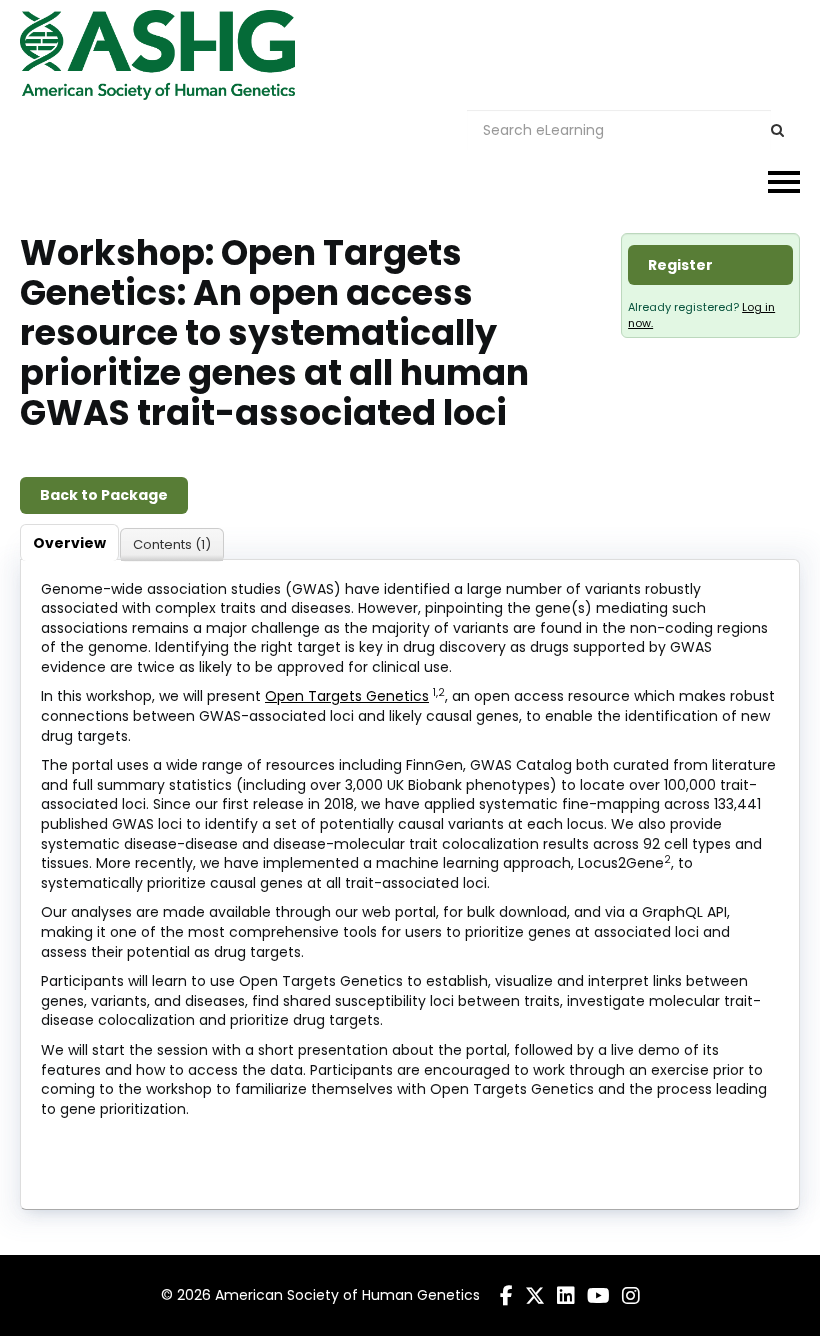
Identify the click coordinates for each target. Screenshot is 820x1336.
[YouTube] (598, 1296)
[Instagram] (631, 1296)
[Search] (777, 130)
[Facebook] (506, 1296)
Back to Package (104, 495)
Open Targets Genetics (347, 696)
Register (680, 265)
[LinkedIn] (566, 1296)
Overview (69, 543)
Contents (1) (172, 544)
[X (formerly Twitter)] (535, 1296)
